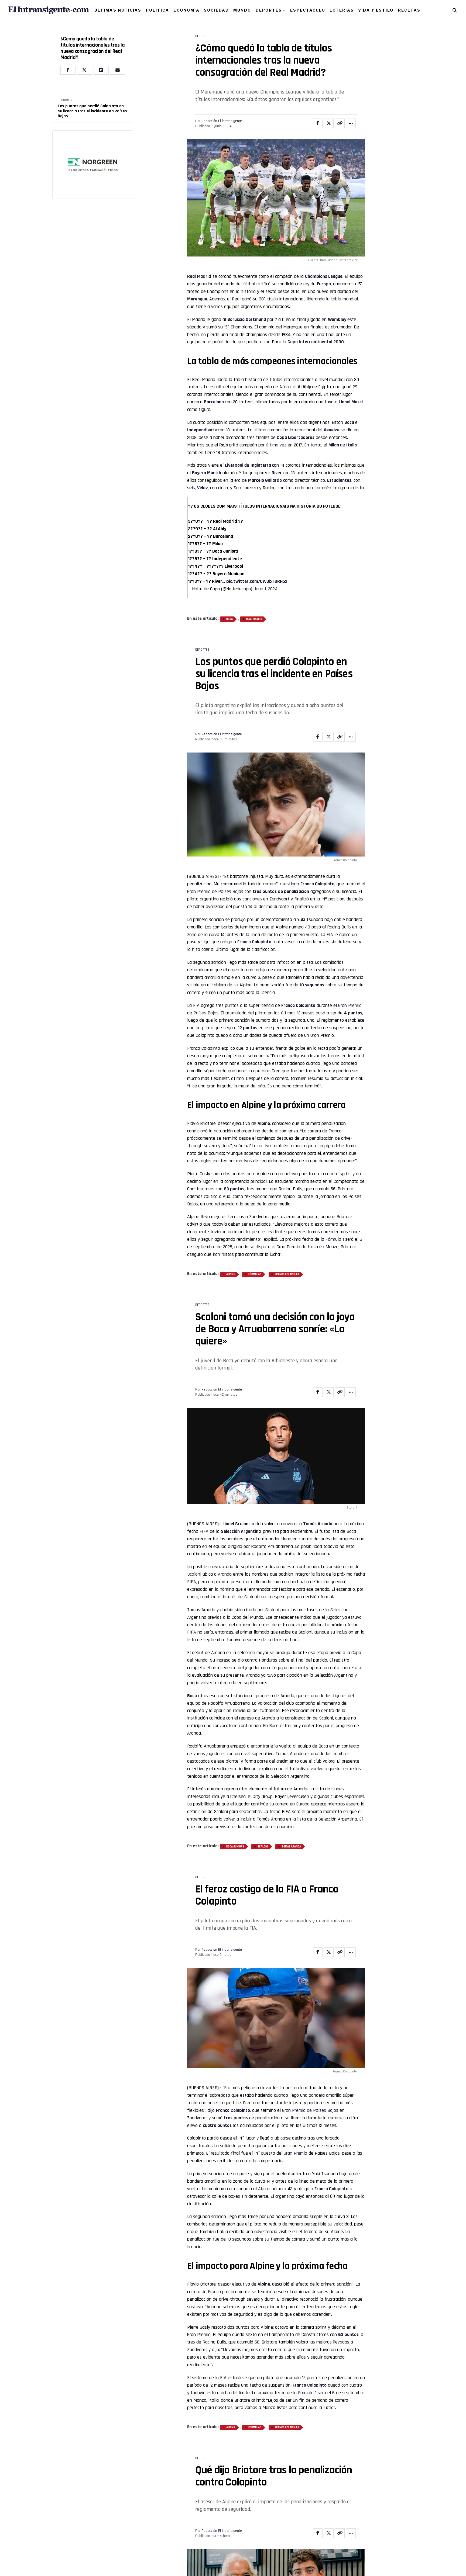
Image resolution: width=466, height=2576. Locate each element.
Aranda (225, 1574)
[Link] (340, 123)
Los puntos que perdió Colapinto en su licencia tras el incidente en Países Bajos (92, 111)
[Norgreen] (93, 165)
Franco (288, 1005)
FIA (330, 935)
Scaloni (242, 1524)
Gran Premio (350, 1005)
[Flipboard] (101, 70)
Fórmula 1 (335, 1239)
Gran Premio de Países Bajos (215, 891)
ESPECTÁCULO (308, 10)
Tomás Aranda (318, 1524)
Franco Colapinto (317, 884)
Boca (229, 619)
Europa (303, 1804)
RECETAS (409, 10)
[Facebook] (68, 70)
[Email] (118, 70)
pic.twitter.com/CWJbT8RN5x (257, 581)
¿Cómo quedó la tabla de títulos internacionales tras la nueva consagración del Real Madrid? (93, 48)
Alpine (231, 1274)
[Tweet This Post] (329, 123)
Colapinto (306, 1005)
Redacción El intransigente (222, 121)
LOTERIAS (342, 10)
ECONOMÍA (186, 10)
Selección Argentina (241, 1531)
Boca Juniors (235, 1847)
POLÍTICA (158, 10)
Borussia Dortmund (247, 319)
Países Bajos (206, 1013)
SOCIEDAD (216, 10)
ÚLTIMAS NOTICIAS (118, 10)
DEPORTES (269, 10)
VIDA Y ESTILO (376, 10)
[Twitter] (84, 70)
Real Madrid (199, 276)
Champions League (324, 276)
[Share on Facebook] (318, 123)
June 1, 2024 (265, 589)
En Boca (271, 1726)
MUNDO (242, 10)
